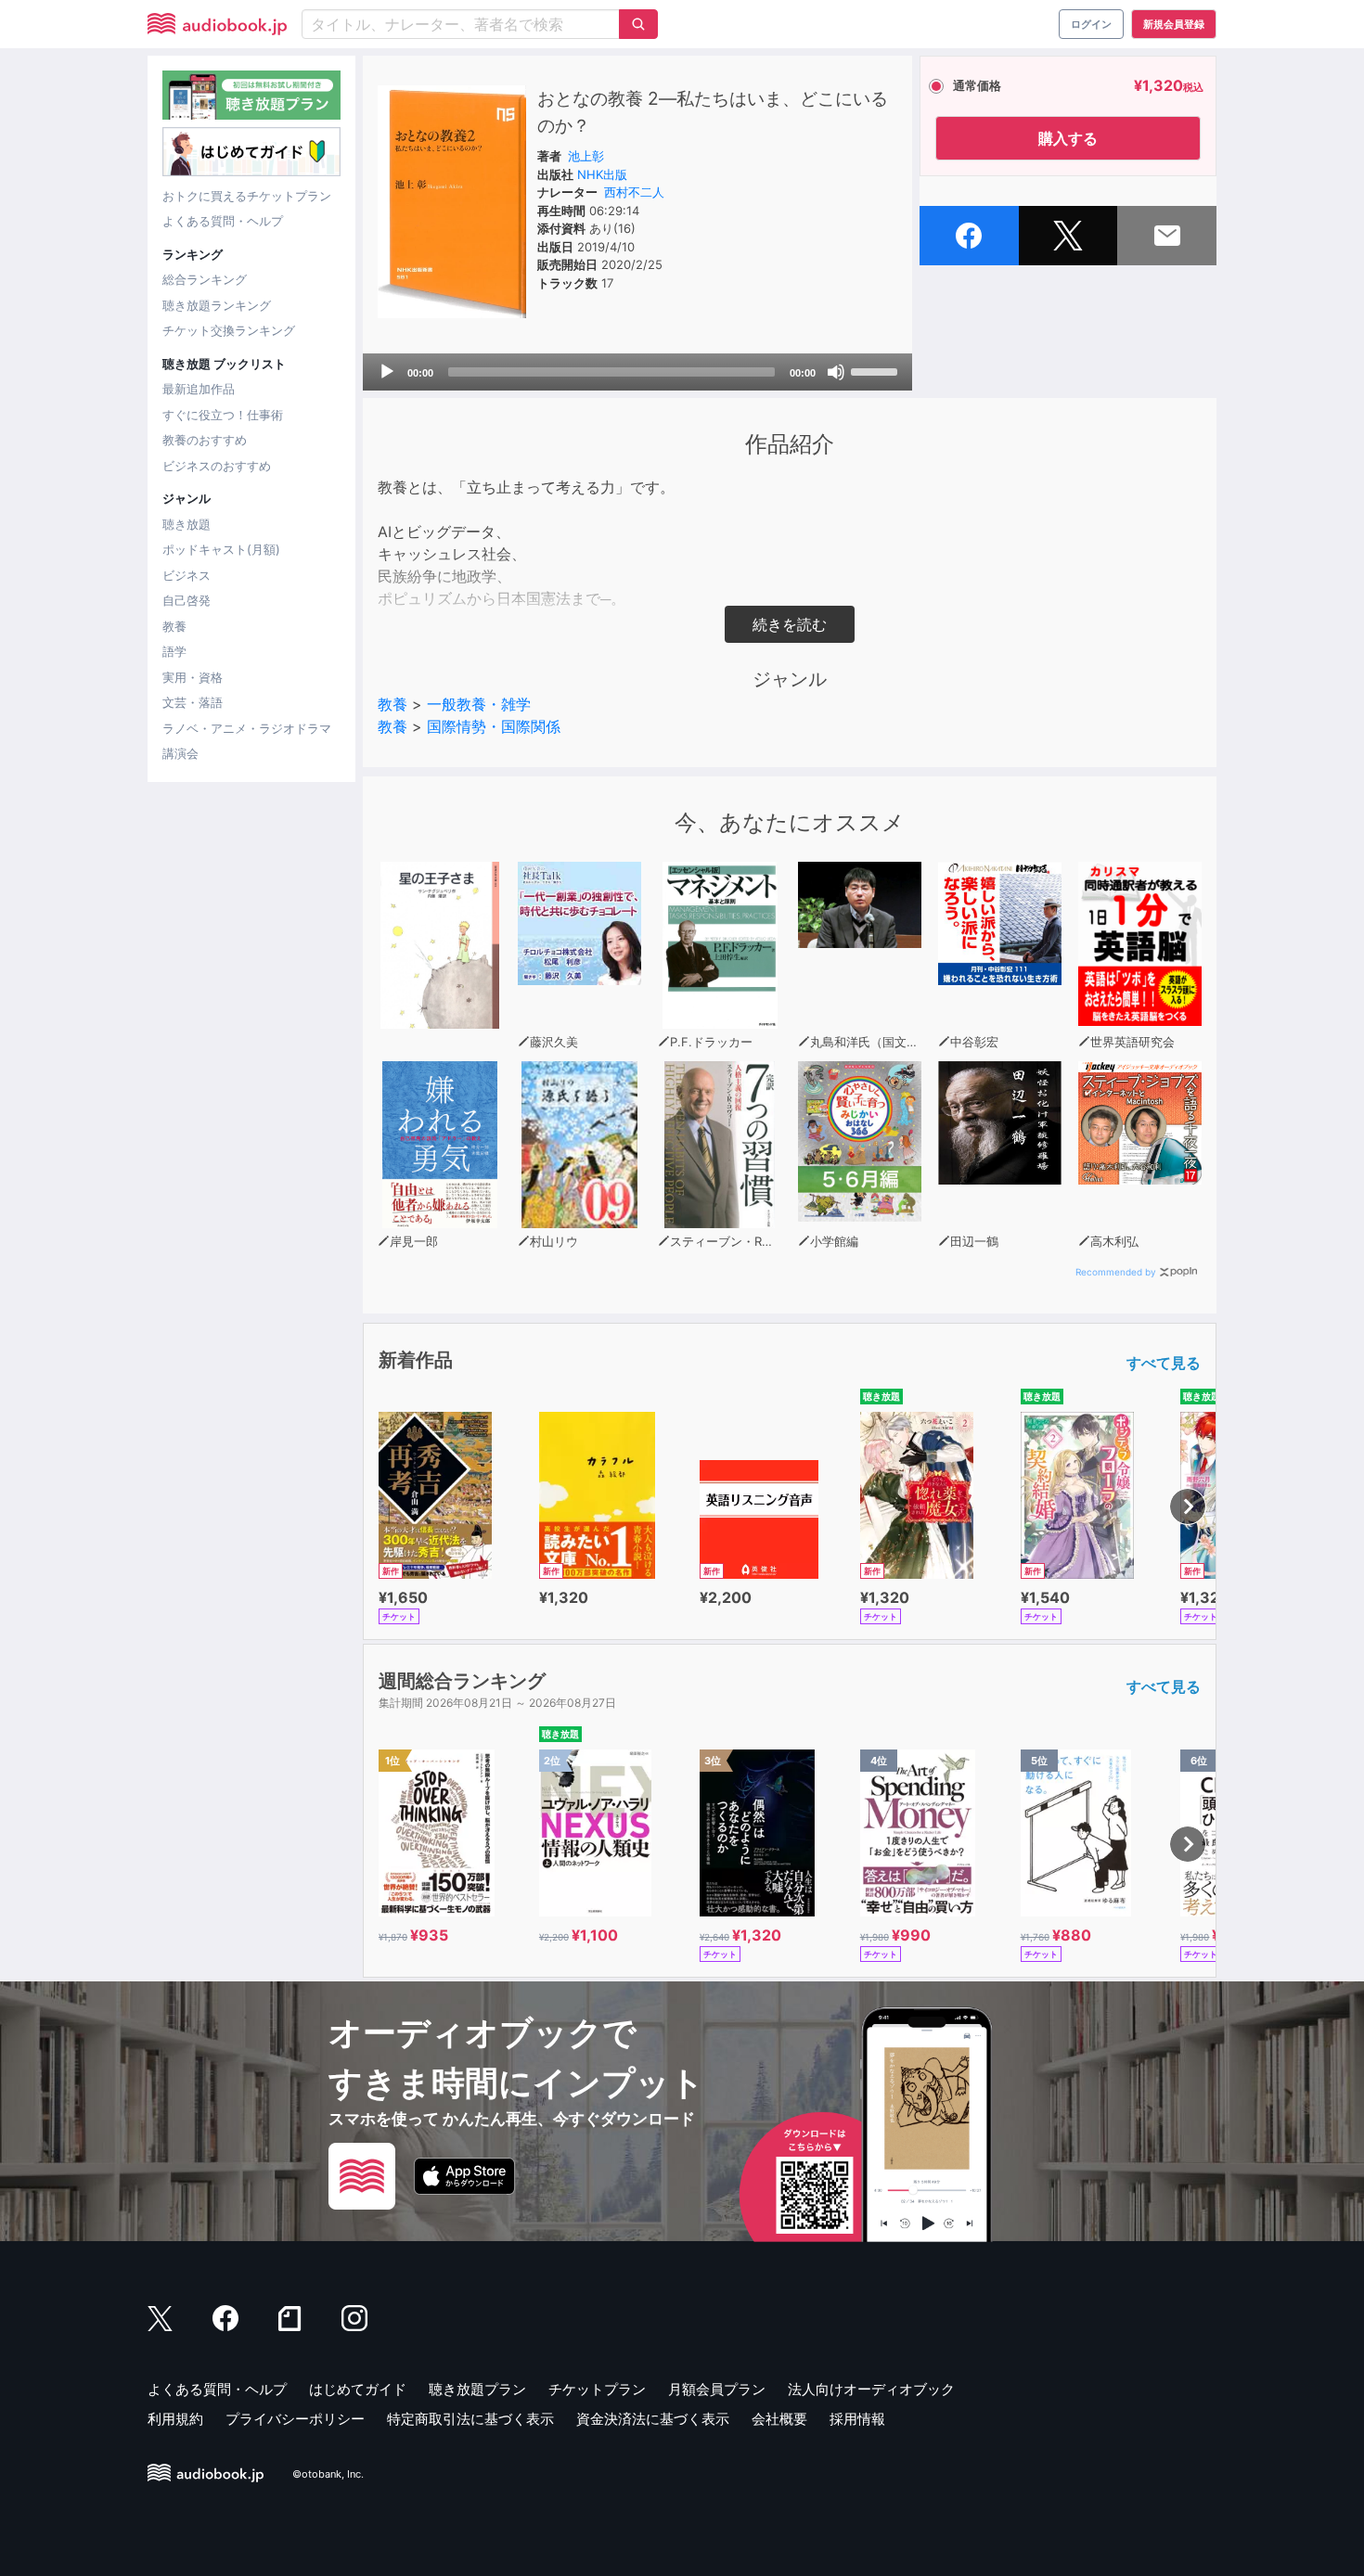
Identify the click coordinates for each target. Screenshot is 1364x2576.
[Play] (387, 372)
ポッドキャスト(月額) (221, 549)
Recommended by (1116, 1272)
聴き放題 (187, 524)
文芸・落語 (193, 702)
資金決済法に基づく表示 (653, 2419)
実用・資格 (193, 677)
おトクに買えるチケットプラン (247, 196)
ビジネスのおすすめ (217, 466)
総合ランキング (205, 279)
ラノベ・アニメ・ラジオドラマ (247, 728)
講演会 (180, 753)
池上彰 (586, 156)
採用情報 (857, 2419)
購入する (1068, 138)
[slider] (877, 370)
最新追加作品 (199, 389)
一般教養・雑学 (479, 704)
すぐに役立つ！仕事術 (223, 415)
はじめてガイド (358, 2389)
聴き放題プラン (477, 2389)
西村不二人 (634, 192)
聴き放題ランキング (217, 305)
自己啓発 (187, 600)
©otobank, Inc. (328, 2475)
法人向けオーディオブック (871, 2389)
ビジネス (187, 575)
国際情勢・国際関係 (494, 726)
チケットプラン (597, 2389)
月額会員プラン (717, 2389)
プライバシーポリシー (295, 2419)
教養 (174, 626)
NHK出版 (602, 174)
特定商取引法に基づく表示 (470, 2419)
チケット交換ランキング (229, 330)
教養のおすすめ (205, 440)
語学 (174, 651)
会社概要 (779, 2419)
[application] (637, 372)
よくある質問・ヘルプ (223, 221)
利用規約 (175, 2419)
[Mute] (836, 372)
